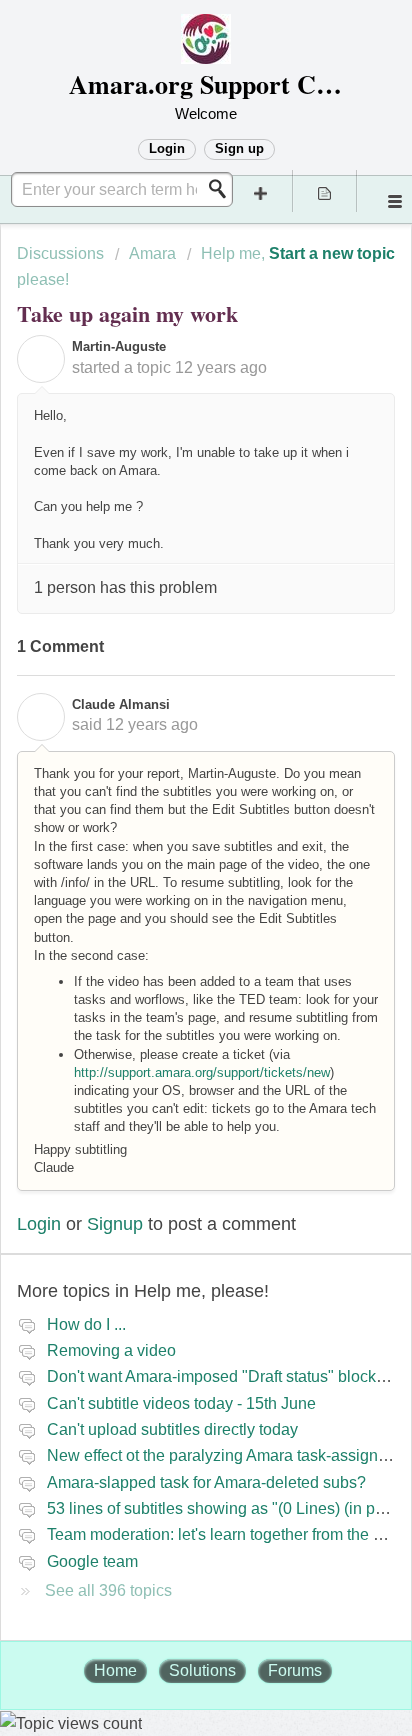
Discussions (60, 253)
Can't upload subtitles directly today (172, 1429)
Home (115, 1670)
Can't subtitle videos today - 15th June (181, 1403)
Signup (115, 1224)
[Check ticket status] (325, 191)
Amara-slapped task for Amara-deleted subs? (206, 1482)
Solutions (202, 1670)
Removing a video (111, 1350)
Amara (152, 253)
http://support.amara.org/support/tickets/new (202, 1072)
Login (39, 1224)
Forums (295, 1670)
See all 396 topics (108, 1590)
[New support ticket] (261, 191)
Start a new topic (332, 253)
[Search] (223, 189)
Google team (92, 1561)
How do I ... (86, 1324)
